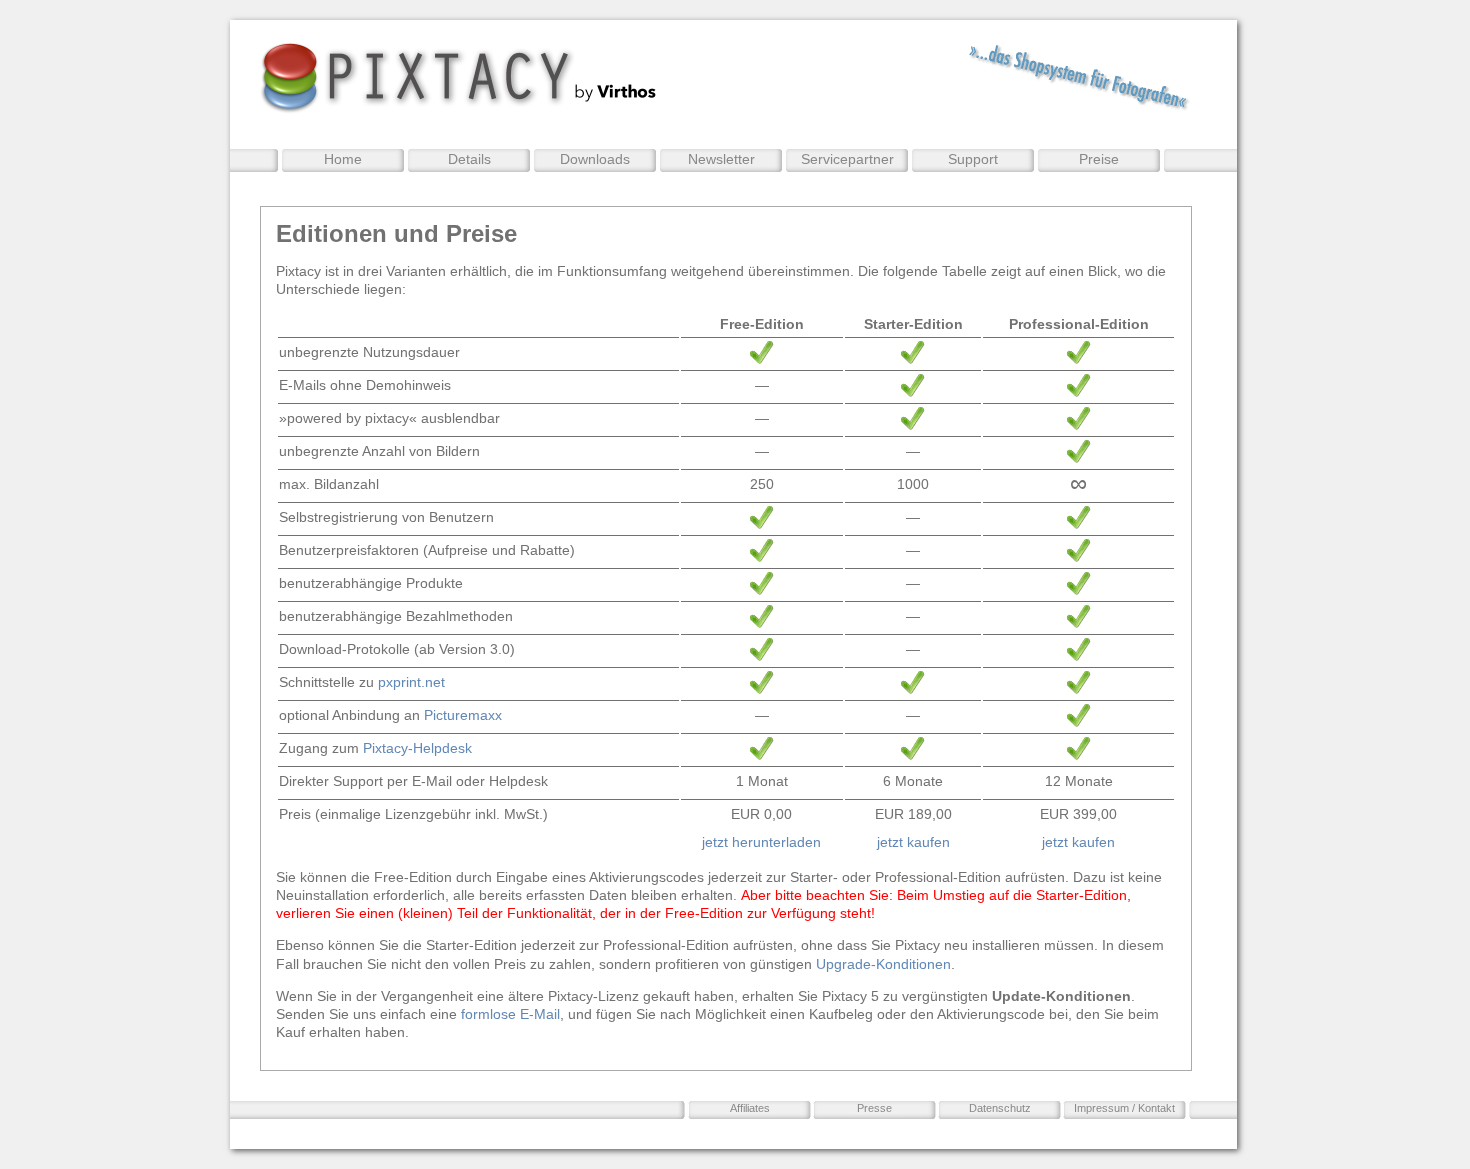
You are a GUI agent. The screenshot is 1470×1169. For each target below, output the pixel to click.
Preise (1099, 159)
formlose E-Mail (510, 1014)
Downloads (595, 159)
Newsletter (721, 159)
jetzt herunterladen (761, 842)
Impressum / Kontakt (1124, 1108)
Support (973, 159)
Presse (874, 1108)
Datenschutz (1000, 1108)
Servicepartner (847, 159)
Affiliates (750, 1108)
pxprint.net (411, 682)
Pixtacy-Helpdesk (417, 748)
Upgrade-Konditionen (883, 964)
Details (469, 159)
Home (343, 159)
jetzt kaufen (913, 842)
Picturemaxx (463, 715)
